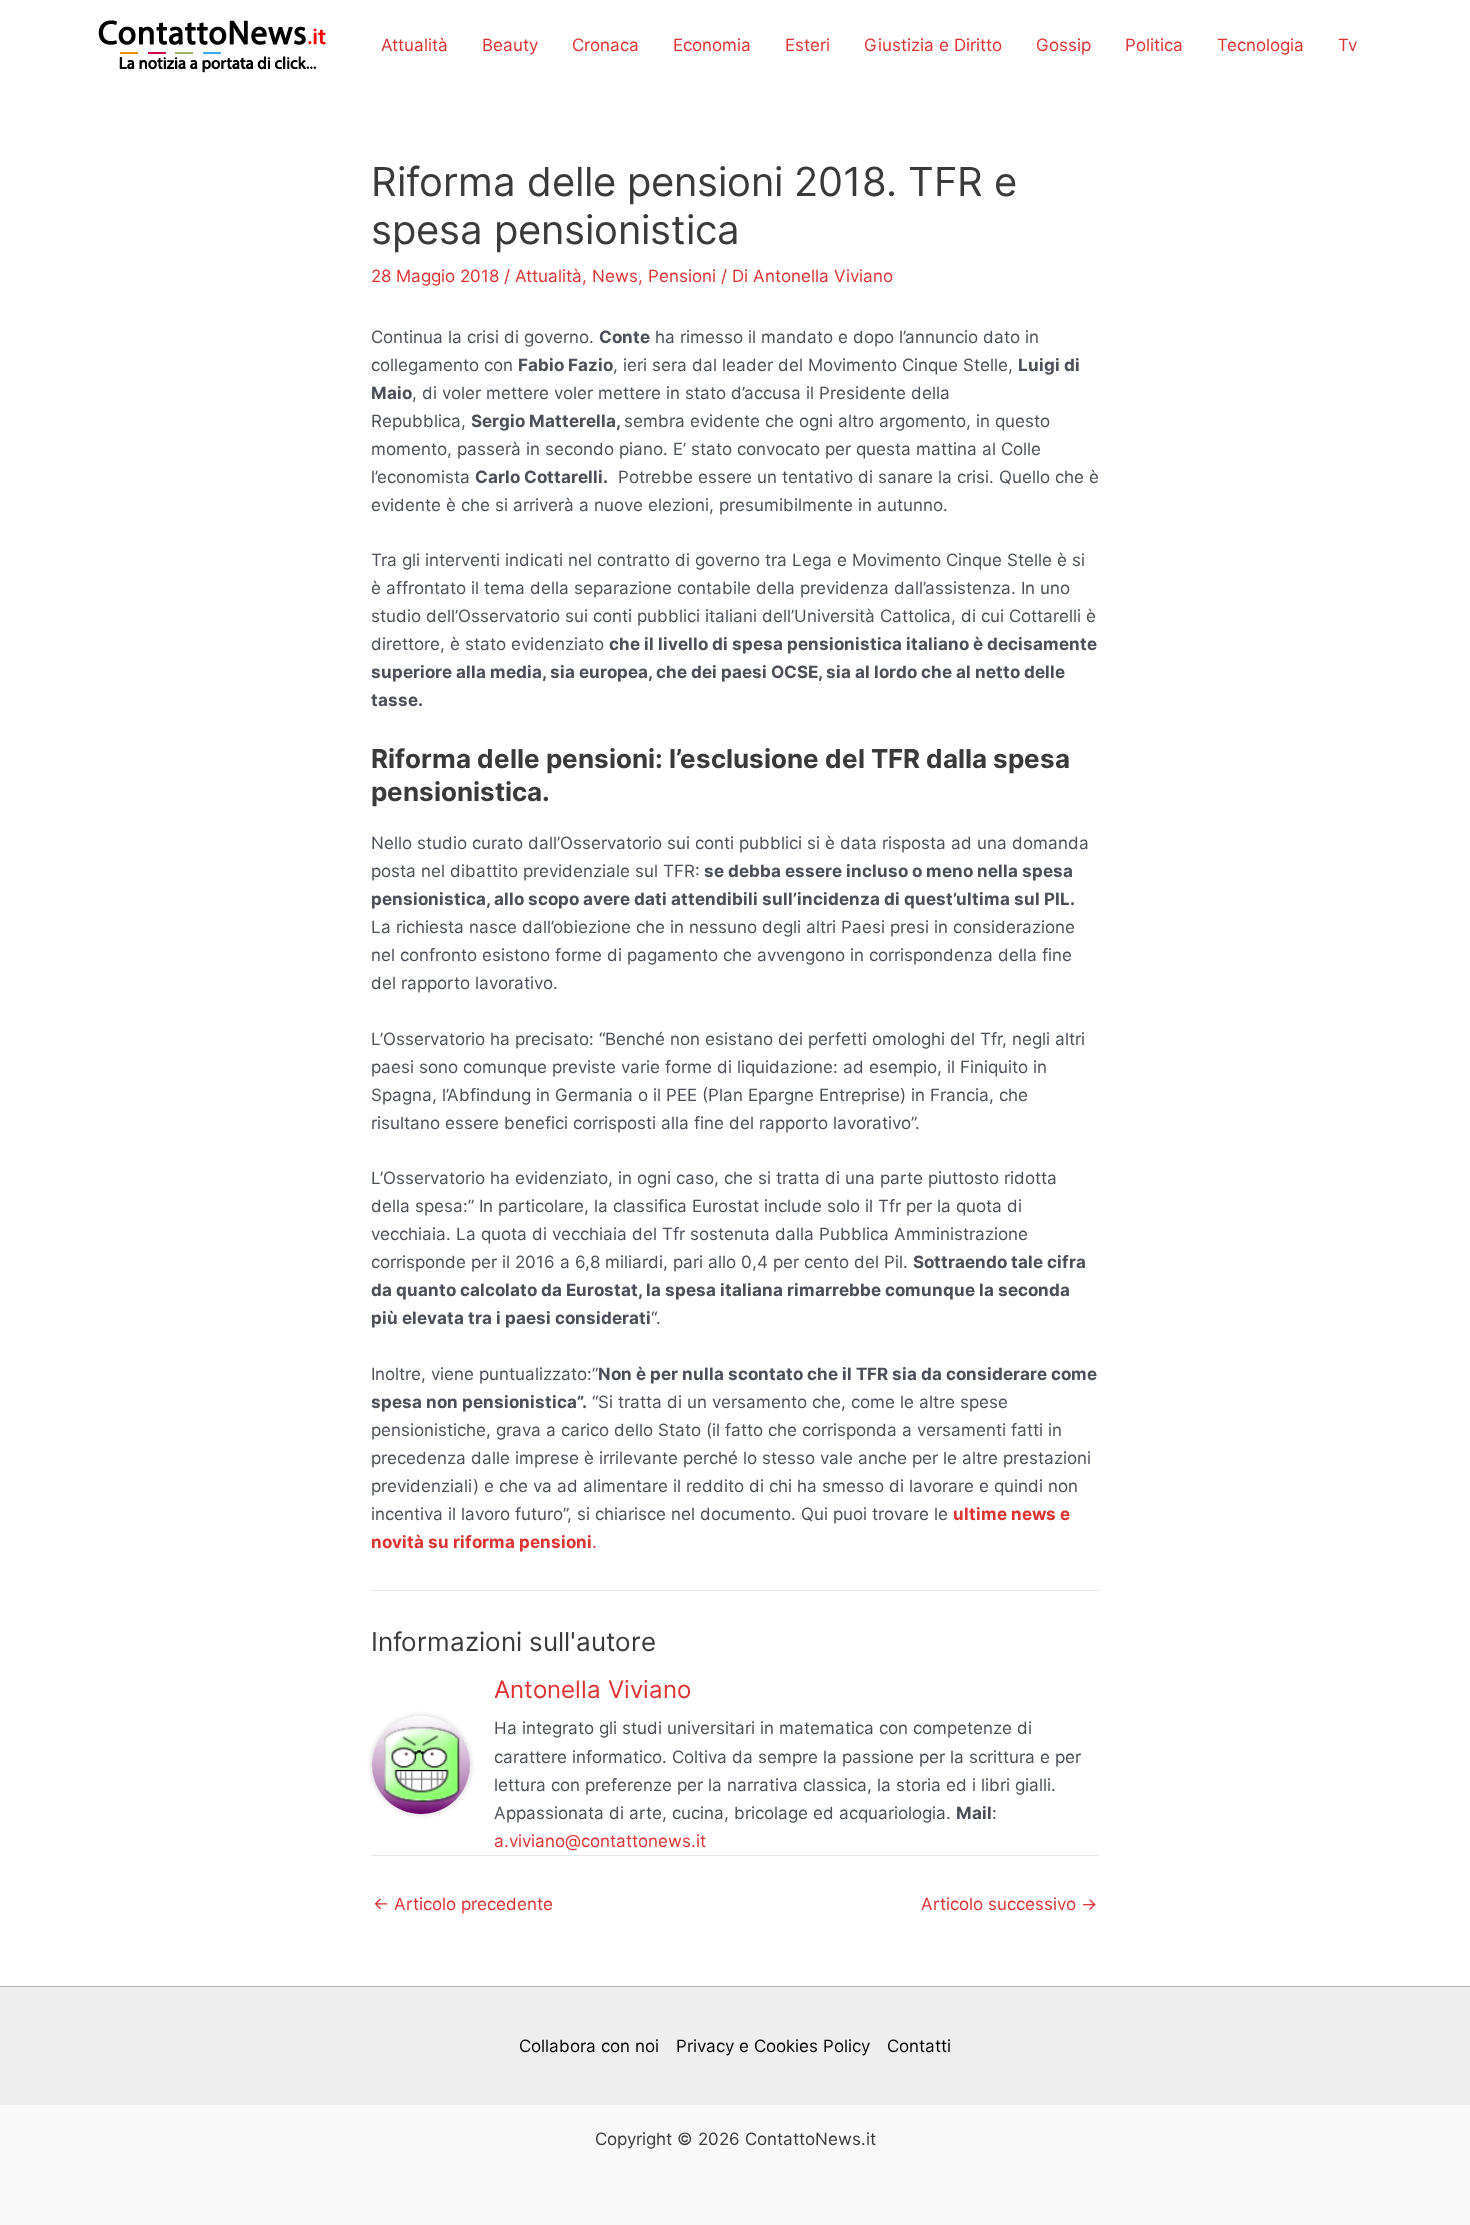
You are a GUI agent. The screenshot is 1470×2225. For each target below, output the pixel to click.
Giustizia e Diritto (933, 45)
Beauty (510, 45)
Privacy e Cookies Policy (773, 2046)
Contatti (919, 2046)
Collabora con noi (589, 2046)
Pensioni (682, 276)
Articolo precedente (463, 1904)
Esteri (807, 45)
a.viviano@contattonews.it (600, 1841)
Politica (1154, 45)
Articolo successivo (1009, 1904)
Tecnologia (1260, 45)
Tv (1347, 45)
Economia (712, 45)
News (615, 276)
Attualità (414, 45)
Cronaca (605, 45)
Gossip (1063, 45)
